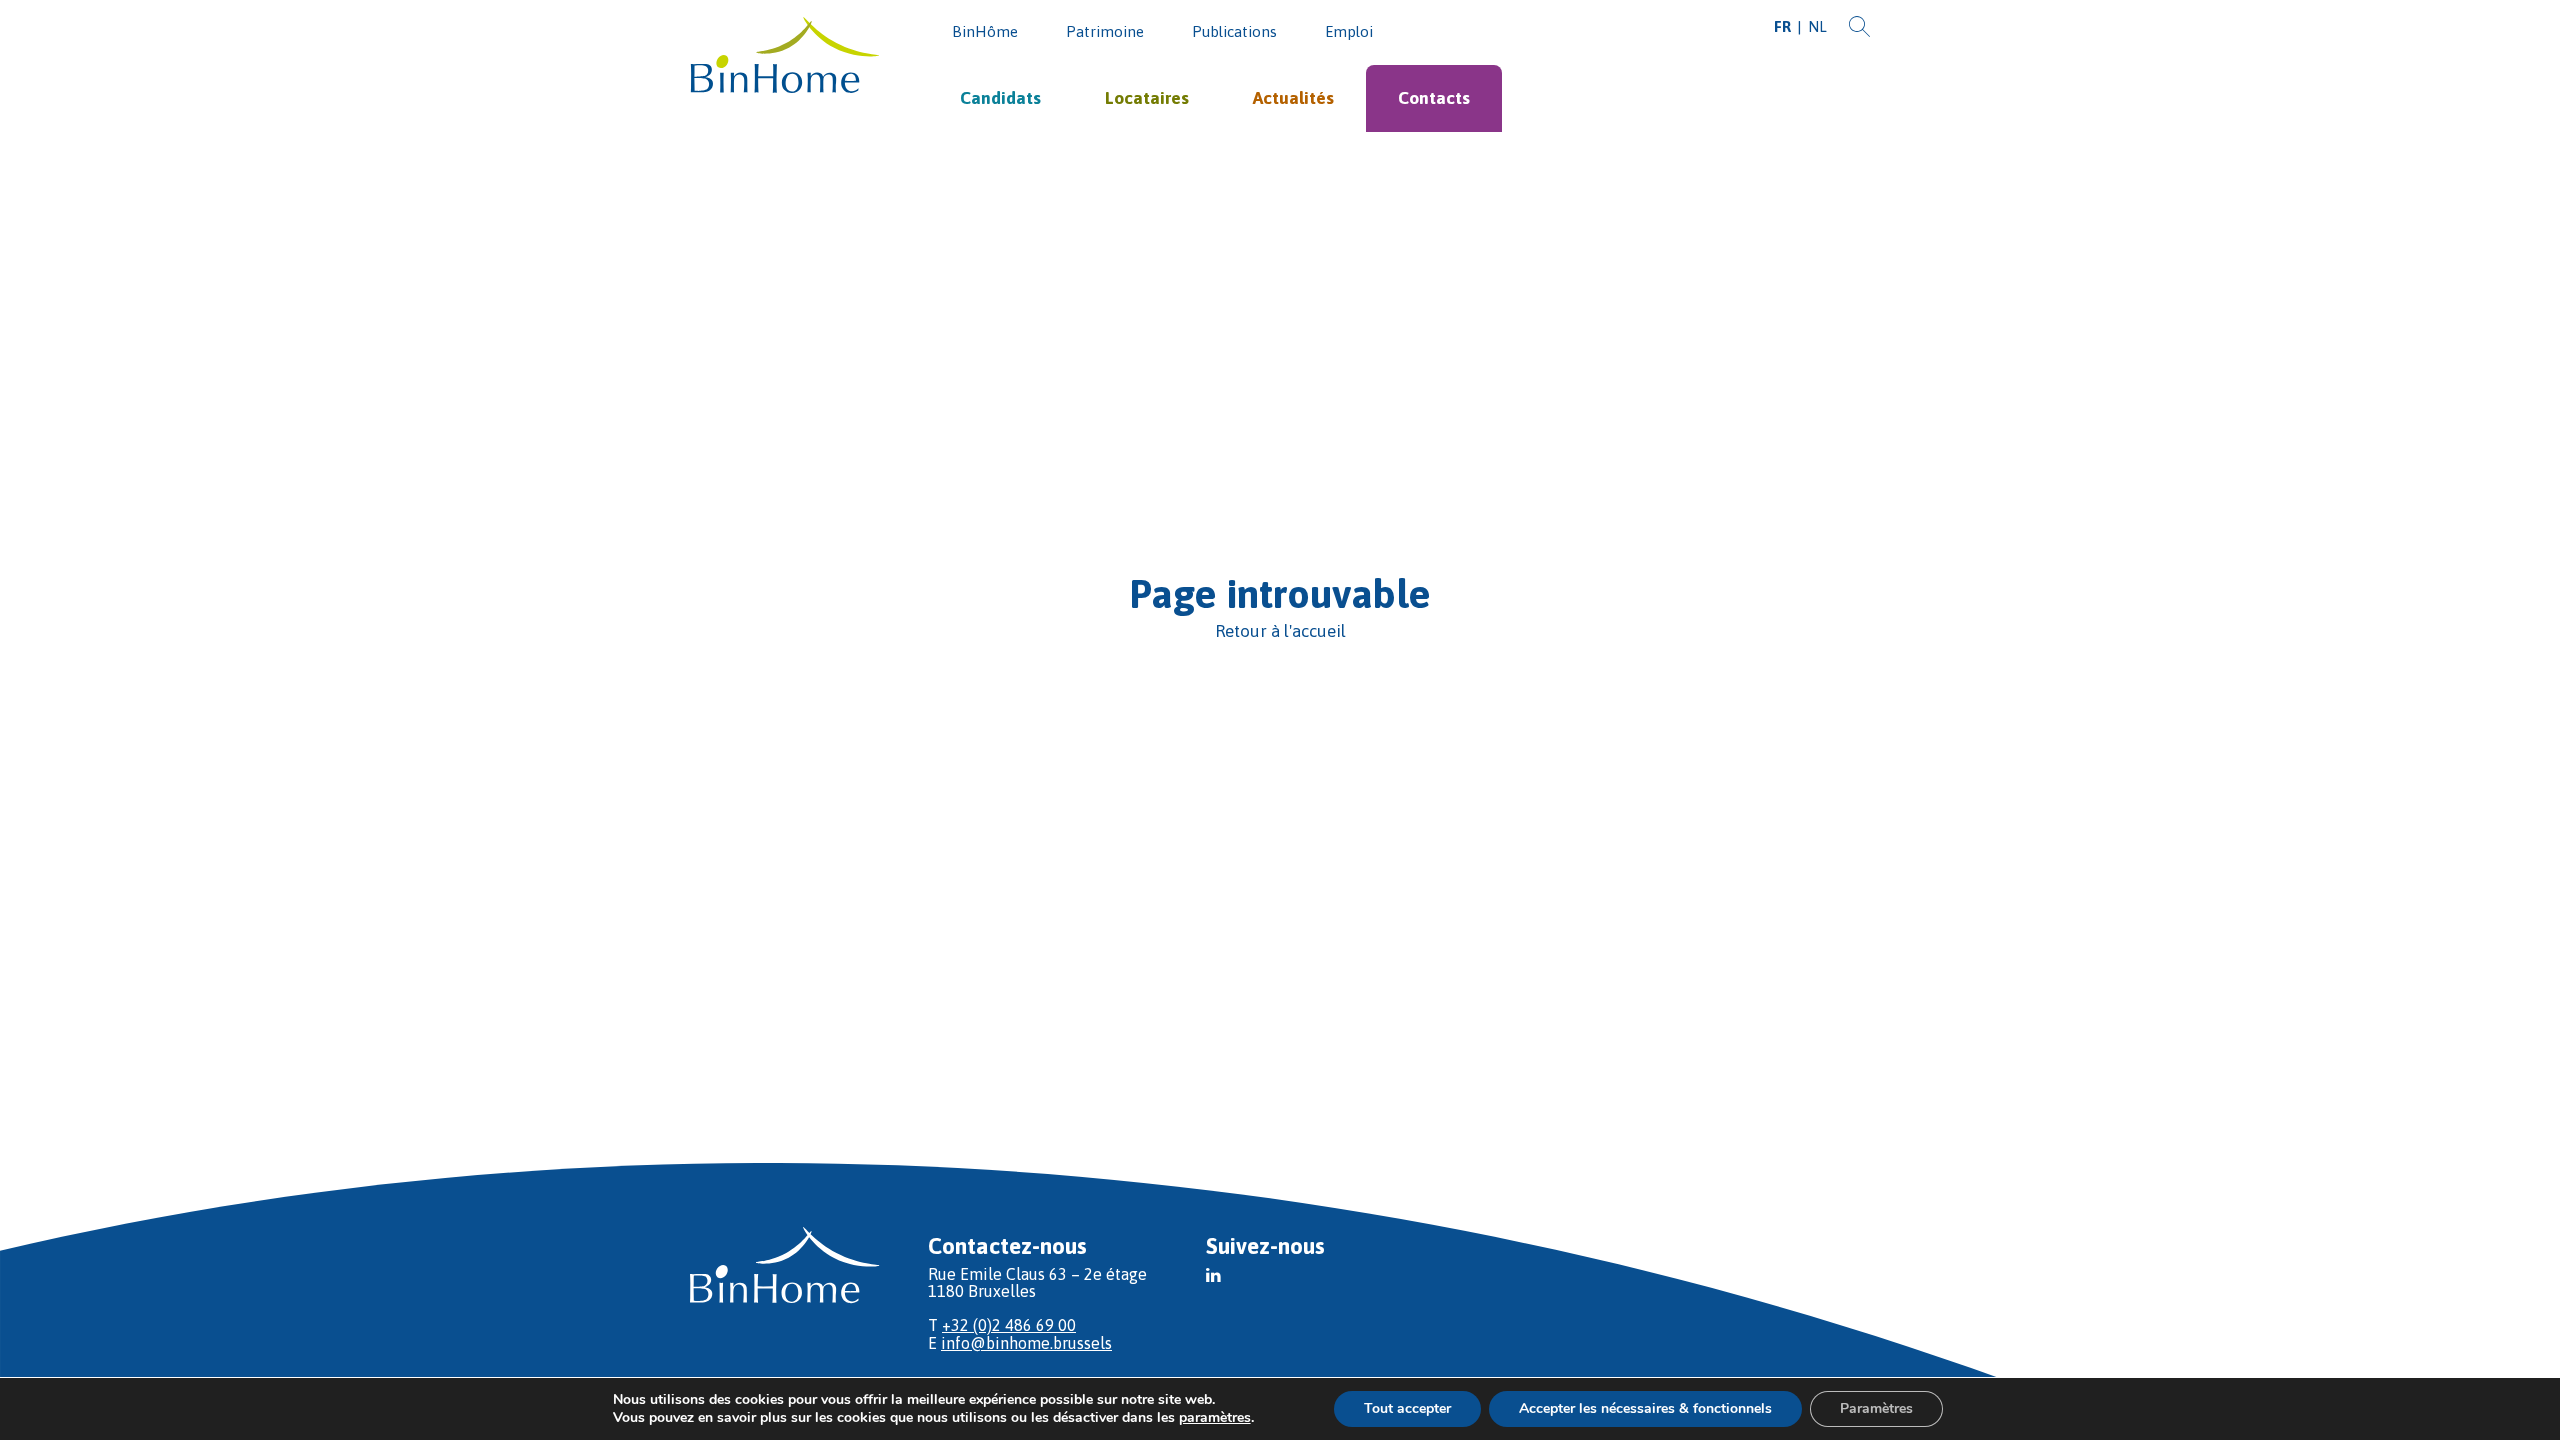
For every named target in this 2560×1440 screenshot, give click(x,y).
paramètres (1215, 1418)
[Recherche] (1859, 27)
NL (1817, 26)
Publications (1234, 31)
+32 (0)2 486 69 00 (1009, 1325)
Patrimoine (1105, 31)
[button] (1213, 1275)
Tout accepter (1407, 1408)
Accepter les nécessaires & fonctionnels (1645, 1408)
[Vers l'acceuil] (785, 56)
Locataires (1147, 98)
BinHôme (985, 31)
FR (1782, 26)
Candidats (1000, 98)
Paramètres (1876, 1408)
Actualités (1293, 98)
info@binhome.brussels (1026, 1343)
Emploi (1349, 31)
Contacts (1434, 98)
